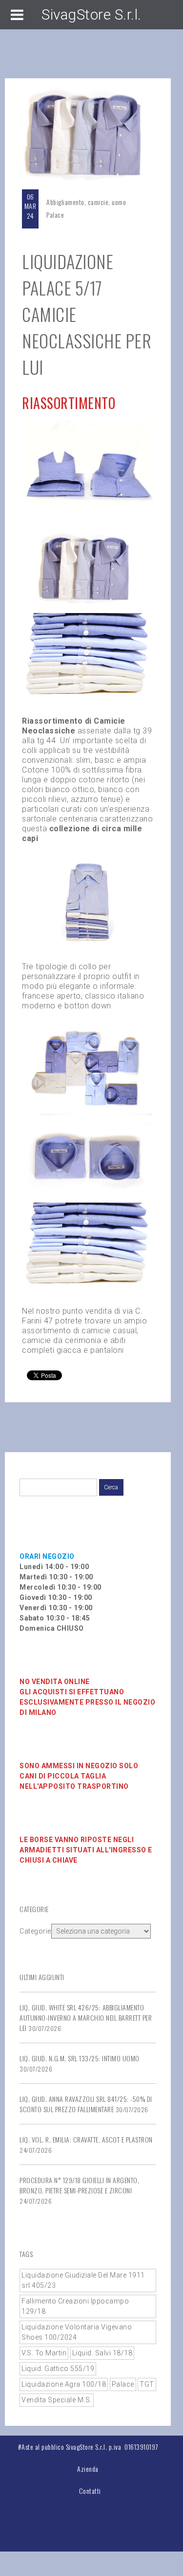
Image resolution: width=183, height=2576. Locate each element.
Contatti (90, 2491)
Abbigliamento (65, 202)
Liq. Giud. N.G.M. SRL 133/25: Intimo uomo (80, 2058)
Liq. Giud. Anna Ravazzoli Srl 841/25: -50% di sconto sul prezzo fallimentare (86, 2104)
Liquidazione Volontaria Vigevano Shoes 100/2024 (77, 2332)
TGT (147, 2384)
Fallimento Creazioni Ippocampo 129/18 (75, 2306)
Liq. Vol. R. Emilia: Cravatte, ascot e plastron (86, 2139)
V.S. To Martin (44, 2353)
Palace (55, 215)
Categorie (35, 1931)
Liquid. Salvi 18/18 (102, 2353)
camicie (98, 202)
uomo (119, 202)
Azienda (88, 2469)
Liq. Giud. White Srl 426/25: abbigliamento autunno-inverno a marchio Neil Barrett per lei (86, 2017)
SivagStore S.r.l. (91, 14)
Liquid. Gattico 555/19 (58, 2369)
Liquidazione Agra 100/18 (64, 2384)
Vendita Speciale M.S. (57, 2400)
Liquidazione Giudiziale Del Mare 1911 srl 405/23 (83, 2280)
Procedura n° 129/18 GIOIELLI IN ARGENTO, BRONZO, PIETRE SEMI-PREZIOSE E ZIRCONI (79, 2185)
